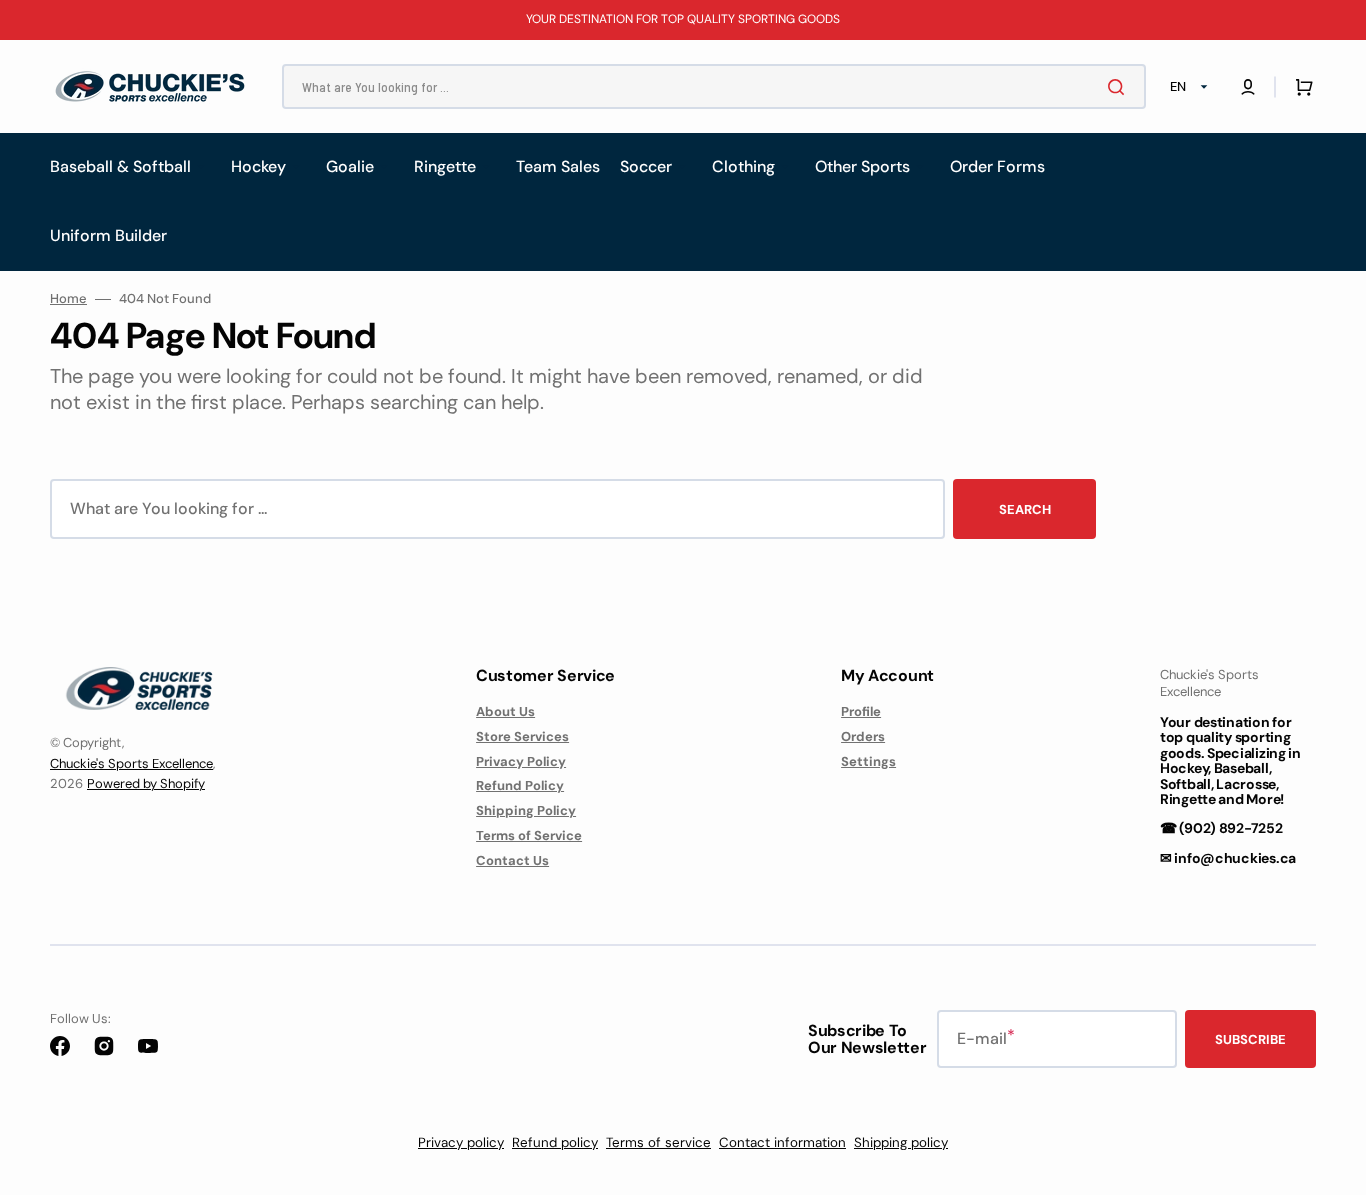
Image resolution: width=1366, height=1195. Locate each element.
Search (1025, 509)
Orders (863, 736)
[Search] (1120, 87)
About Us (505, 712)
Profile (861, 712)
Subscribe (1250, 1039)
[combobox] (714, 86)
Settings (868, 761)
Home (68, 299)
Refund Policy (520, 785)
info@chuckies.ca (1235, 858)
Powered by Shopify (146, 783)
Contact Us (512, 860)
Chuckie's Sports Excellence (131, 763)
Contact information (782, 1142)
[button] (1248, 87)
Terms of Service (529, 835)
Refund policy (555, 1142)
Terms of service (658, 1142)
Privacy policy (461, 1142)
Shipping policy (901, 1142)
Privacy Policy (521, 761)
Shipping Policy (526, 810)
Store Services (522, 736)
